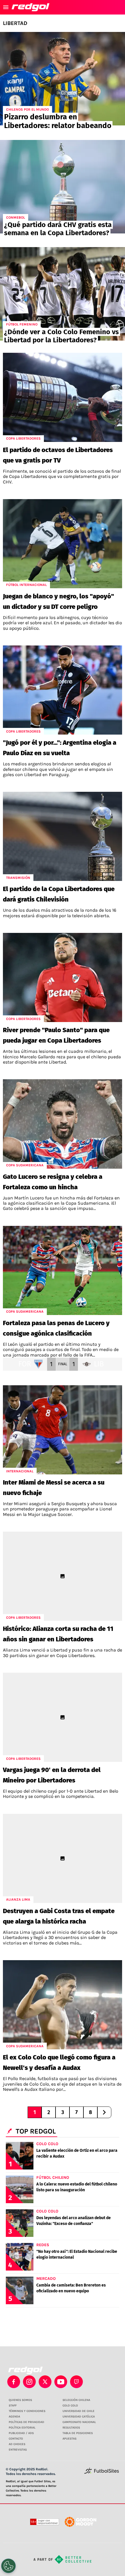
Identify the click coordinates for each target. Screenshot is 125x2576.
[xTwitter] (45, 2382)
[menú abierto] (6, 7)
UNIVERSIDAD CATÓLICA (79, 2417)
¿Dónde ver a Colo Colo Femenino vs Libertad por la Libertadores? (61, 336)
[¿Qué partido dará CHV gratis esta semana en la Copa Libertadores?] (63, 187)
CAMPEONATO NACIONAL (79, 2422)
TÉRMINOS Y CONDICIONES (27, 2411)
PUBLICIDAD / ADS (21, 2433)
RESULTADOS (71, 2428)
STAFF (13, 2406)
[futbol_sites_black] (102, 2473)
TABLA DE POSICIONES (78, 2433)
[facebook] (14, 2382)
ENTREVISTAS (18, 2450)
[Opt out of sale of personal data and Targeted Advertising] (8, 2566)
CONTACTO (16, 2439)
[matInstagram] (29, 2382)
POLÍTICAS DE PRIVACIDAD (26, 2422)
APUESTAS (69, 2439)
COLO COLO (70, 2406)
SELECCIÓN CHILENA (76, 2400)
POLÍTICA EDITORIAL (22, 2428)
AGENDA (14, 2417)
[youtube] (61, 2382)
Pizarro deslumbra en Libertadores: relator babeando (58, 121)
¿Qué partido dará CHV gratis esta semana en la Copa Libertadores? (58, 229)
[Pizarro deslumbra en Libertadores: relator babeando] (63, 79)
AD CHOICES (17, 2444)
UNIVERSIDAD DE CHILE (78, 2411)
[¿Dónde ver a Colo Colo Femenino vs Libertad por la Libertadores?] (63, 294)
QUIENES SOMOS (20, 2400)
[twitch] (76, 2382)
